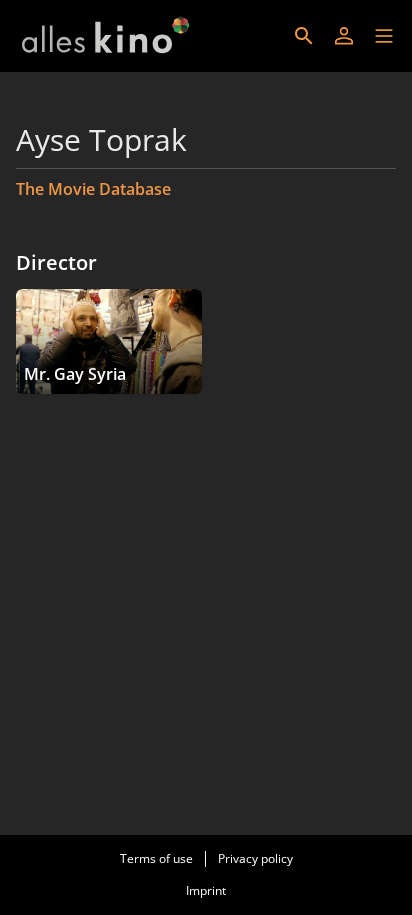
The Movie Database (93, 189)
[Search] (304, 36)
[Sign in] (344, 36)
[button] (384, 36)
